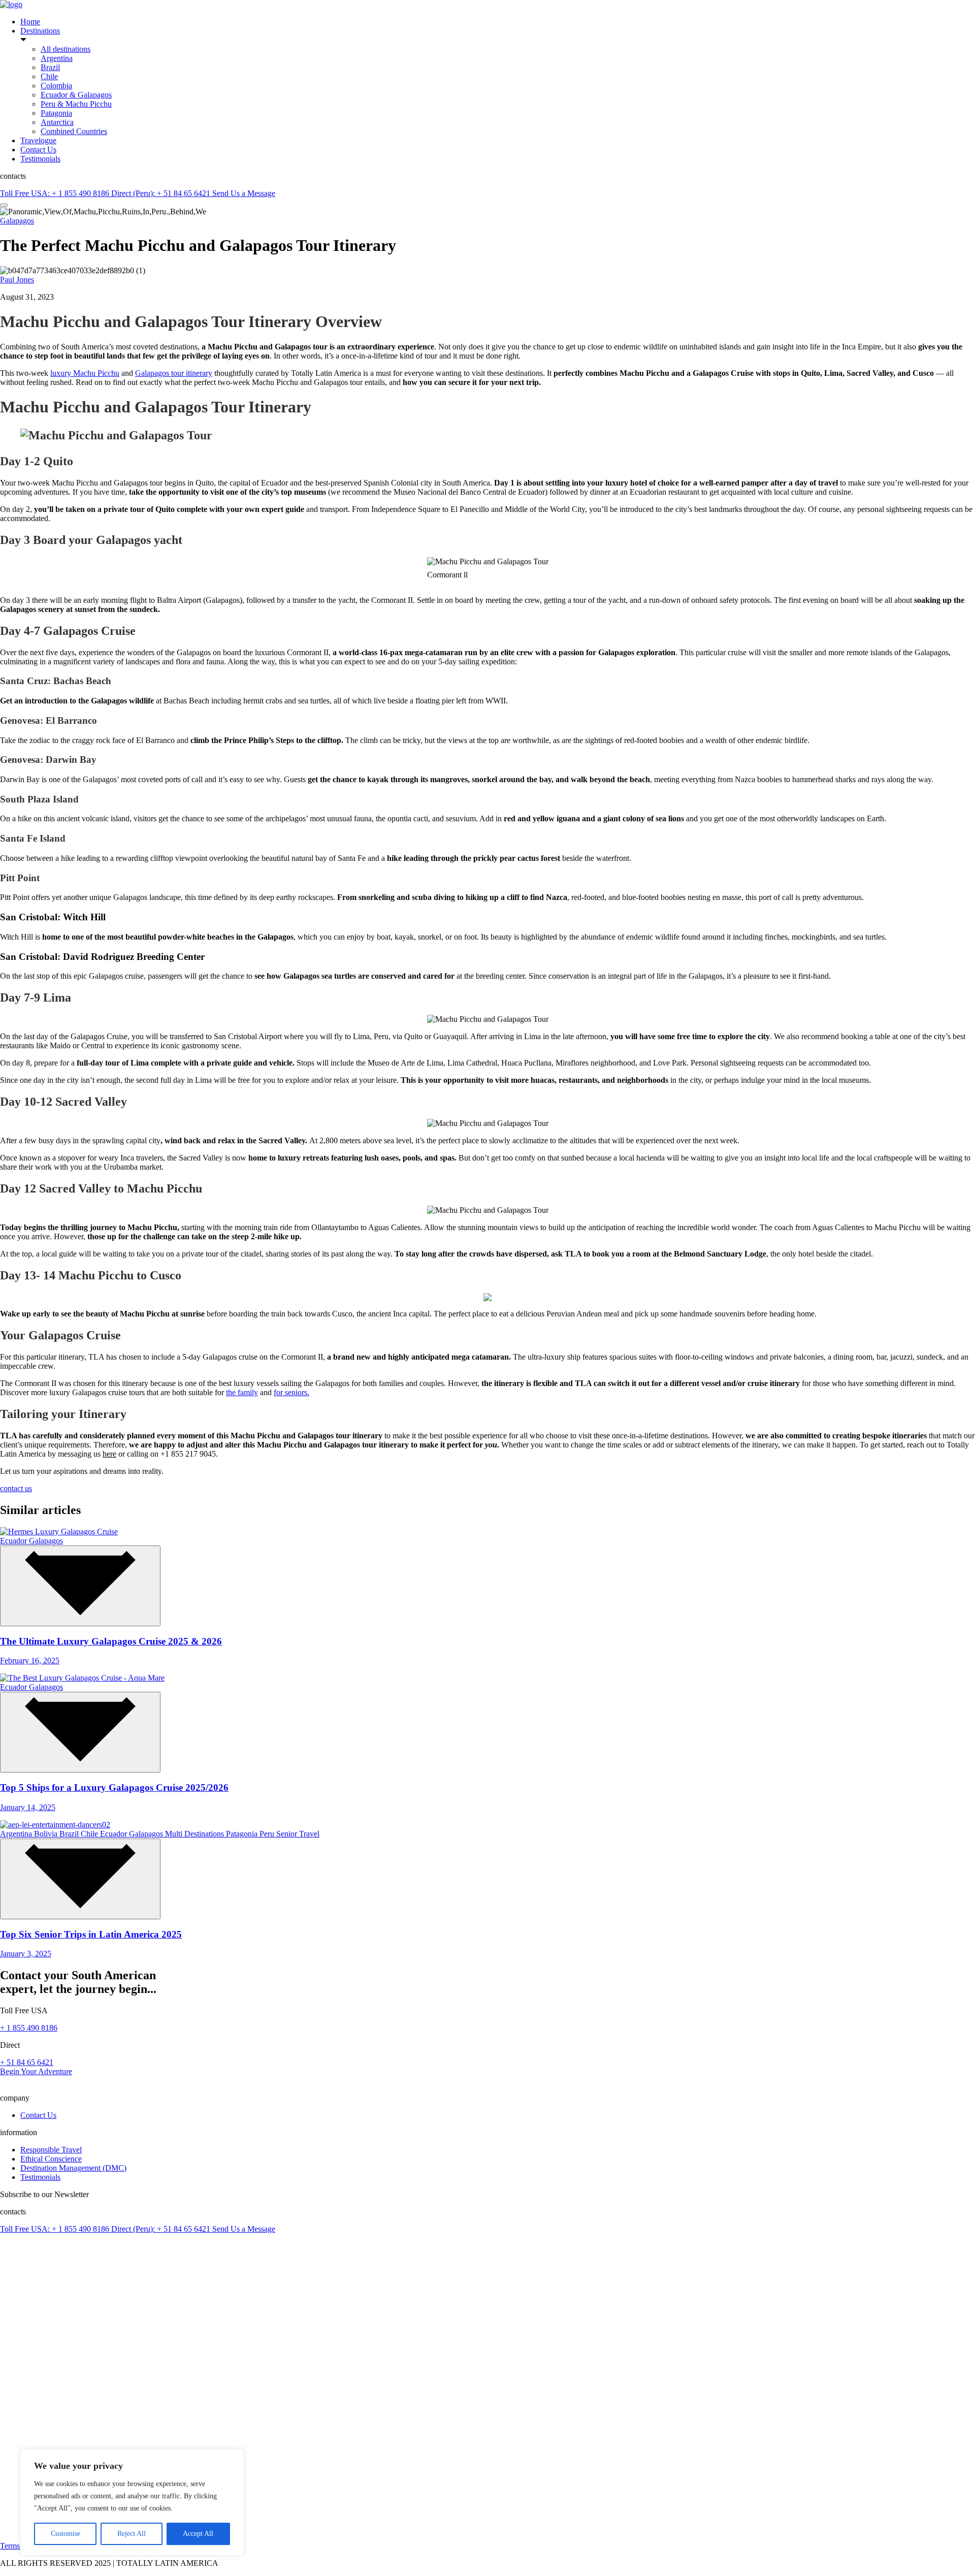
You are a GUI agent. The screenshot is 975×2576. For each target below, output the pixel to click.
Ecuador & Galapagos (76, 95)
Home (30, 22)
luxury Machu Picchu (85, 373)
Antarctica (57, 122)
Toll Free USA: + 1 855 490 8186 (56, 193)
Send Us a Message (244, 193)
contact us (16, 1488)
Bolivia (47, 1834)
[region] (132, 2502)
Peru (268, 1834)
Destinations (40, 31)
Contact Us (38, 150)
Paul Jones (17, 280)
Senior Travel (298, 1834)
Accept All (198, 2534)
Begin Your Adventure (36, 2071)
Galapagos (17, 221)
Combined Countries (74, 131)
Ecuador (14, 1541)
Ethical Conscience (51, 2159)
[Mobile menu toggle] (4, 205)
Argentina (57, 58)
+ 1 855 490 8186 (29, 2028)
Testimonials (40, 159)
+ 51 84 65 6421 (27, 2062)
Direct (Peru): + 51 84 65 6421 (162, 193)
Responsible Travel (51, 2150)
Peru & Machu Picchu (76, 104)
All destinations (66, 49)
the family (242, 1392)
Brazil (50, 67)
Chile (49, 76)
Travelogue (38, 140)
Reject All (132, 2534)
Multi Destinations (196, 1834)
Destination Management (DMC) (73, 2168)
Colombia (56, 86)
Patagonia (56, 113)
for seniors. (291, 1392)
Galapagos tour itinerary (174, 373)
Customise (66, 2534)
